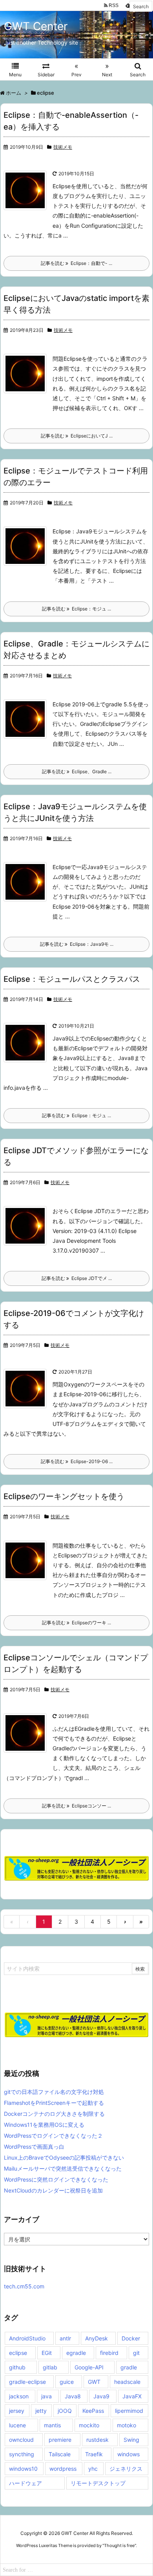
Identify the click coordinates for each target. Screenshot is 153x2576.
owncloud (21, 2440)
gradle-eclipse (27, 2382)
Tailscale (60, 2454)
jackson (19, 2396)
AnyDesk (97, 2338)
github (17, 2367)
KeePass (93, 2411)
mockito (89, 2425)
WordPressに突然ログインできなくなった (56, 2179)
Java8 (73, 2396)
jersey (17, 2411)
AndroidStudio (27, 2338)
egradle (76, 2353)
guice (67, 2382)
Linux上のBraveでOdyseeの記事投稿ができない (64, 2157)
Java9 (101, 2396)
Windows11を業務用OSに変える (44, 2125)
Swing (131, 2440)
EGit (47, 2353)
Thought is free (119, 2545)
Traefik (94, 2454)
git (136, 2353)
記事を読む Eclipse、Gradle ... (77, 771)
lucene (17, 2425)
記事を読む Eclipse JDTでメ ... (77, 1278)
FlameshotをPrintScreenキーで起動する (54, 2103)
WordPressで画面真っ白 (34, 2147)
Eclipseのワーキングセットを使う (64, 1496)
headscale (127, 2382)
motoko (127, 2425)
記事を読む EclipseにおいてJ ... (77, 436)
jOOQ (65, 2411)
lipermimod (129, 2411)
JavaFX (132, 2396)
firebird (109, 2353)
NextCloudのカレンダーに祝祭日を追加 (53, 2190)
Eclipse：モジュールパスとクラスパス (72, 979)
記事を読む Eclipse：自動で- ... (76, 263)
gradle (129, 2367)
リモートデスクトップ (98, 2483)
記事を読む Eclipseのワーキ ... (76, 1623)
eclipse (18, 2353)
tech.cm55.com (24, 2286)
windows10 (23, 2469)
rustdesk (97, 2440)
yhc (93, 2469)
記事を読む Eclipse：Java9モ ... (77, 944)
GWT (94, 2382)
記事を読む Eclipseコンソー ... (76, 1806)
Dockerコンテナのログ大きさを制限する (54, 2114)
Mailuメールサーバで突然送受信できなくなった (63, 2168)
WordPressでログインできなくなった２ (53, 2136)
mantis (52, 2425)
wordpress (63, 2469)
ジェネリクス (126, 2469)
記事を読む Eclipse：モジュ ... (76, 609)
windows (128, 2454)
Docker (131, 2338)
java (46, 2396)
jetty (41, 2411)
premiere (60, 2440)
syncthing (22, 2454)
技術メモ (63, 147)
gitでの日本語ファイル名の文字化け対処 (54, 2092)
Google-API (89, 2367)
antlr (65, 2338)
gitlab (50, 2367)
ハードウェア (25, 2483)
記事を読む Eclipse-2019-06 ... (77, 1461)
